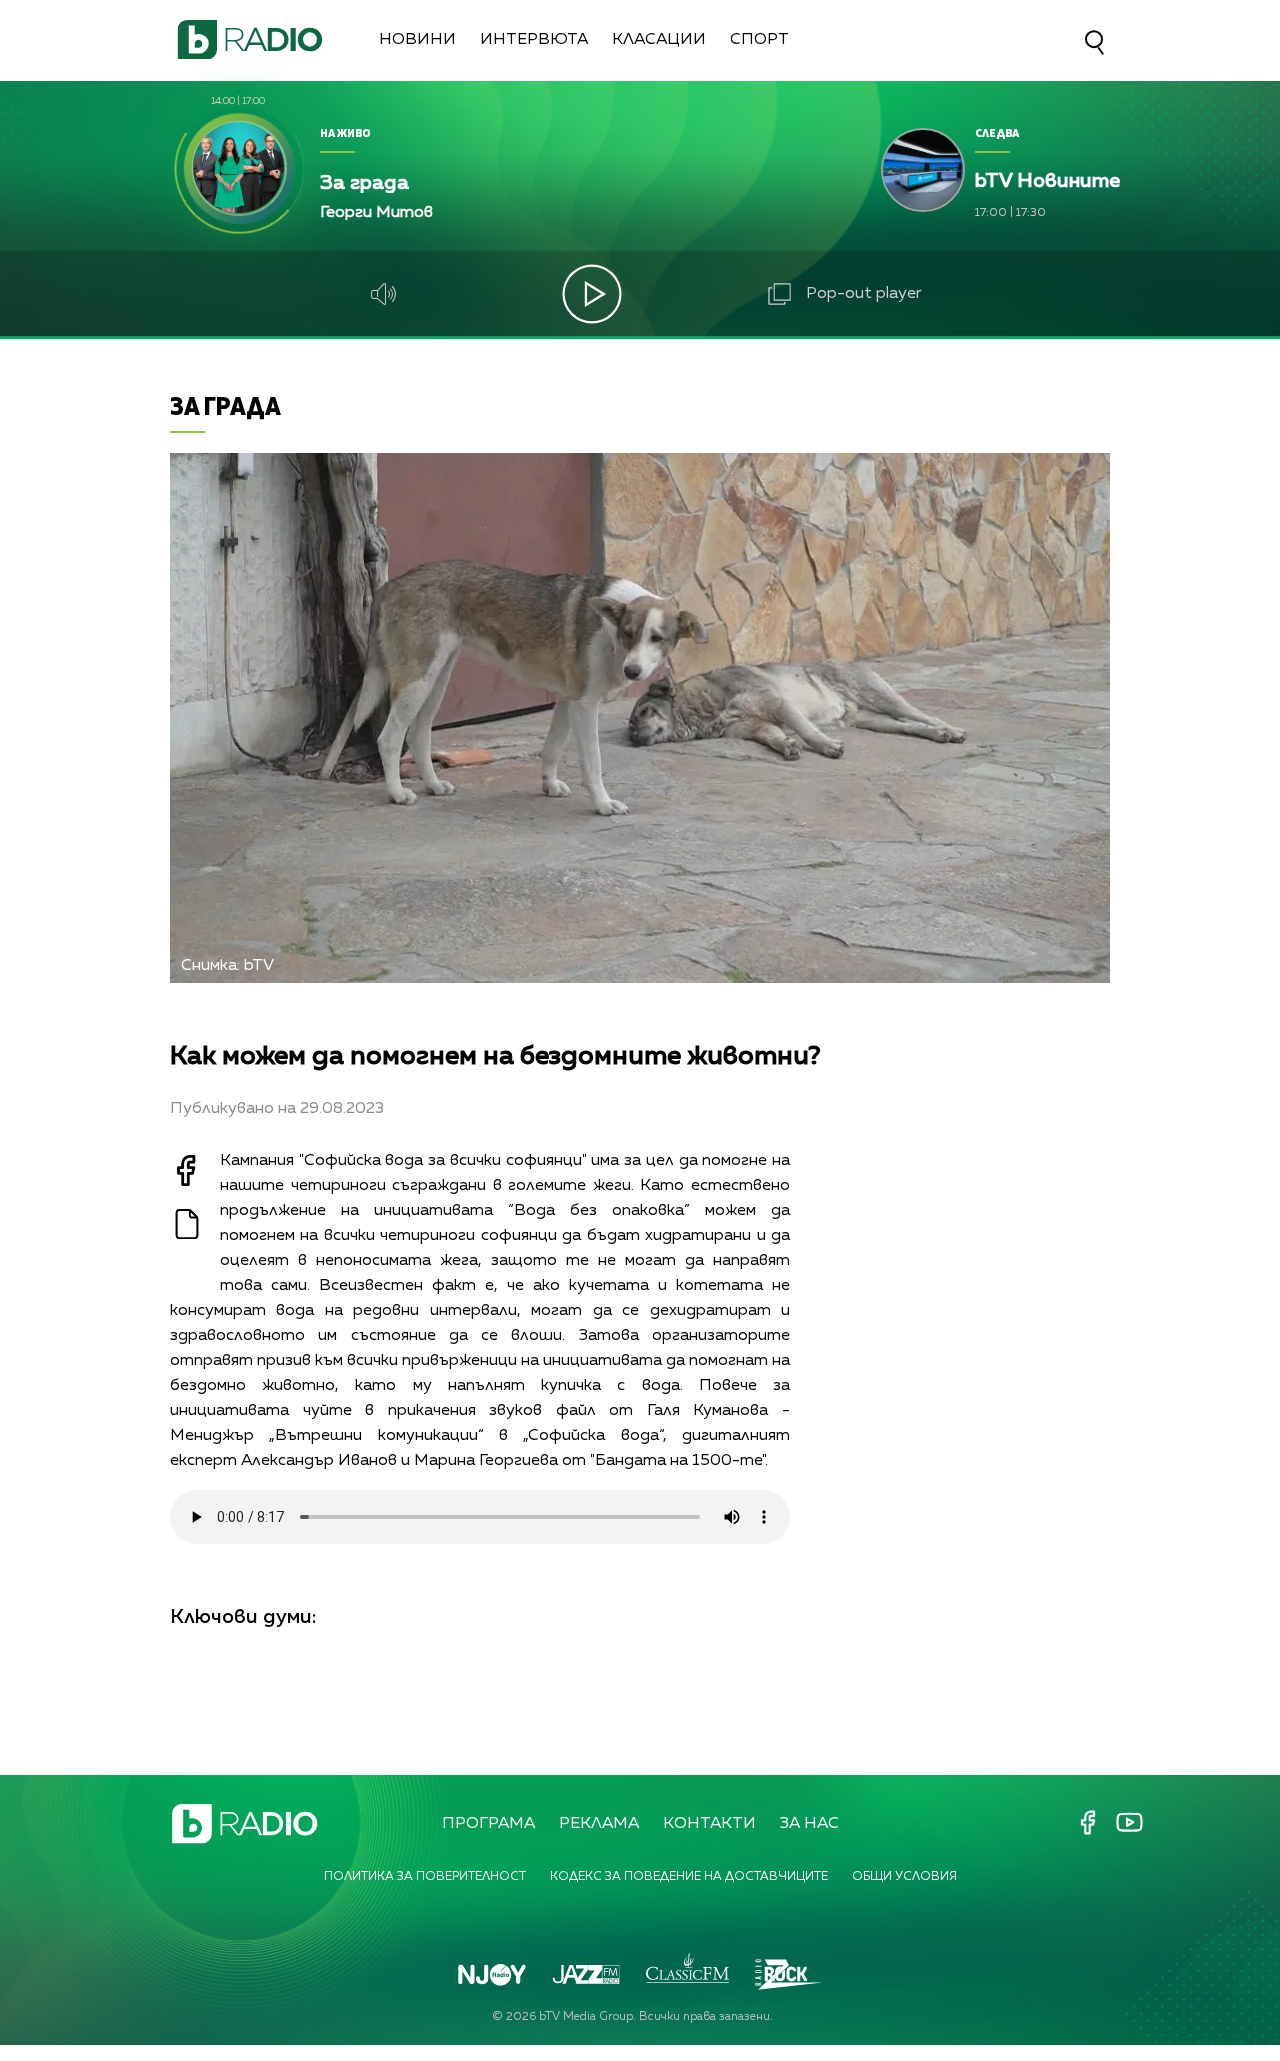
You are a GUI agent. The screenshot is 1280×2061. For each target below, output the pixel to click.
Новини (417, 40)
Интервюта (534, 40)
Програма (488, 1824)
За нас (809, 1824)
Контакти (709, 1824)
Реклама (599, 1824)
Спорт (759, 40)
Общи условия (904, 1877)
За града (225, 405)
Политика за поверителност (425, 1877)
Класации (659, 40)
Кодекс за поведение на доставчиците (689, 1877)
